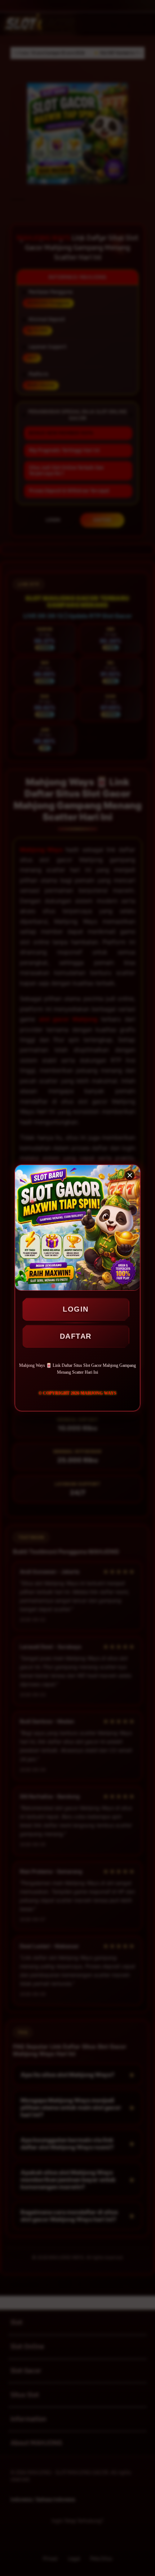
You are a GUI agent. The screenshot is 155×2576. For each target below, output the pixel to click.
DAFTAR (76, 1336)
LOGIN (76, 1309)
